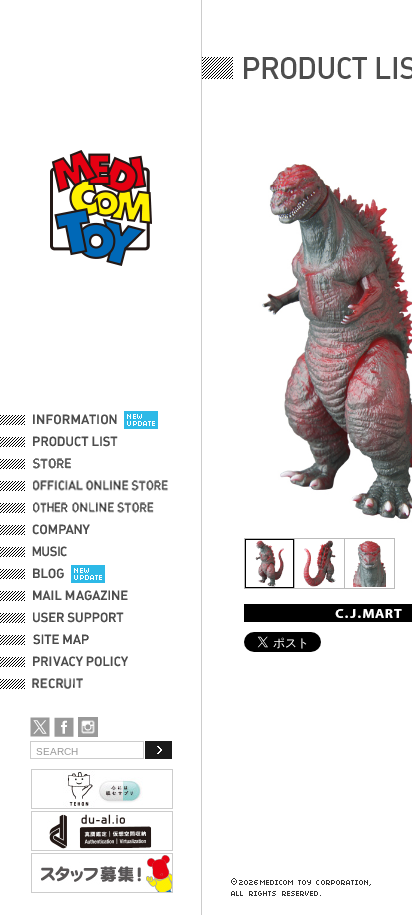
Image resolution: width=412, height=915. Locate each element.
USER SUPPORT (78, 618)
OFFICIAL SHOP (77, 464)
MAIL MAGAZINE (80, 596)
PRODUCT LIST (75, 442)
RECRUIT (61, 684)
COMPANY (61, 530)
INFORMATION (75, 420)
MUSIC (53, 552)
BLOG (48, 574)
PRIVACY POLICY (80, 662)
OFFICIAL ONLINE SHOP (102, 486)
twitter (40, 727)
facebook (64, 727)
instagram (88, 727)
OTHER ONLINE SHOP (95, 508)
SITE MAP (61, 640)
